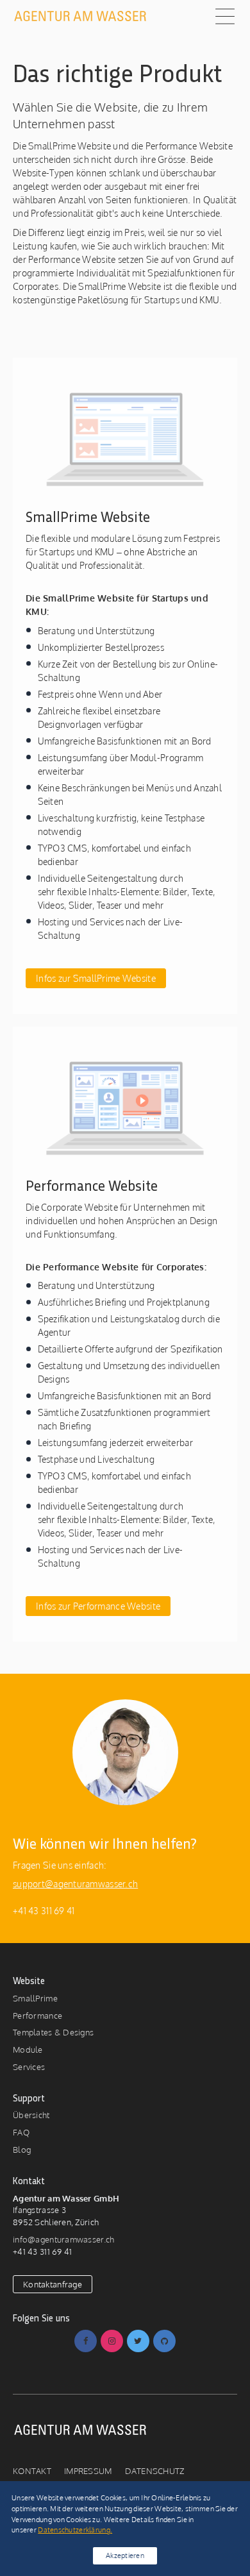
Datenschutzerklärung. (75, 2530)
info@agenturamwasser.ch (63, 2239)
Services (29, 2067)
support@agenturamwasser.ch (75, 1884)
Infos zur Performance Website (98, 1606)
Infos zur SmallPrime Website (96, 978)
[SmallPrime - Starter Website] (125, 438)
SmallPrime (35, 1998)
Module (28, 2050)
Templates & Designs (53, 2032)
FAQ (21, 2132)
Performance (37, 2016)
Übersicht (31, 2115)
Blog (22, 2150)
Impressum (88, 2471)
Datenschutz (155, 2471)
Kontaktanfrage (53, 2284)
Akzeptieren (125, 2555)
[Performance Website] (125, 1107)
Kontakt (32, 2471)
